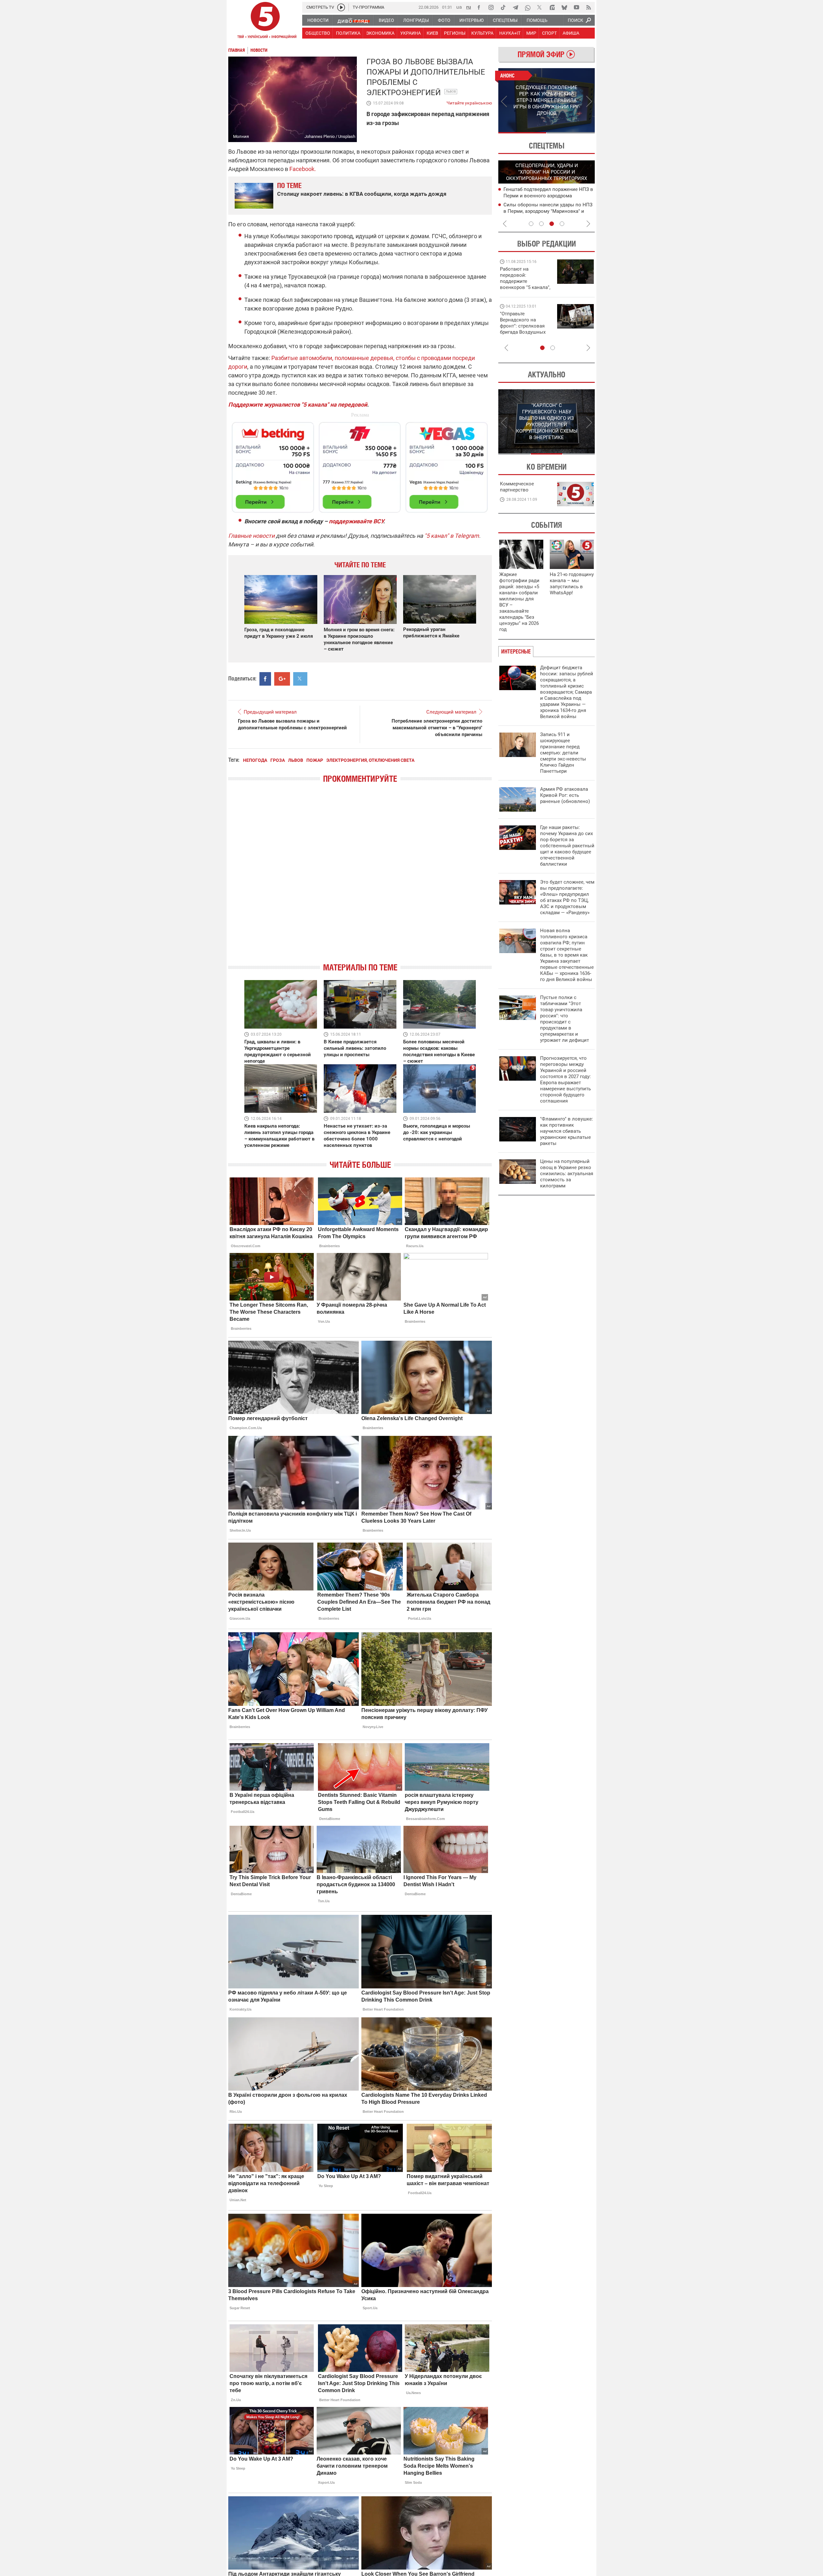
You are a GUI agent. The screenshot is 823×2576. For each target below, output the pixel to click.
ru (469, 7)
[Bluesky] (564, 7)
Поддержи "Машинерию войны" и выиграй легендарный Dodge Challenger (526, 278)
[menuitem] (318, 20)
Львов (451, 91)
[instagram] (491, 7)
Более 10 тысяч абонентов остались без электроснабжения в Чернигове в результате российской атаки (547, 211)
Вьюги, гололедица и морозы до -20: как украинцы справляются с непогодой (437, 1132)
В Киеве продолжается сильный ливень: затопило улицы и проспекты (355, 1048)
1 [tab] (522, 133)
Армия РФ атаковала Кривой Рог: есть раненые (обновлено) (565, 795)
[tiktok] (503, 7)
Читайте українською (469, 102)
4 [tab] (562, 224)
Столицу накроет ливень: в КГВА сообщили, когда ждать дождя (362, 194)
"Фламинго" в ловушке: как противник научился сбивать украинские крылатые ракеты (567, 1131)
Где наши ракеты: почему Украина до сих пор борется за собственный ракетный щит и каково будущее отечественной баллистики (567, 846)
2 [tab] (571, 133)
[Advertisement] (360, 464)
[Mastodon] (552, 7)
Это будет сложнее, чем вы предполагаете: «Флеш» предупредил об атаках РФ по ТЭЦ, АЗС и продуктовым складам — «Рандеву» (567, 897)
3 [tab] (552, 224)
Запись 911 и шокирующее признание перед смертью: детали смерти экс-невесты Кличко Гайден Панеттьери (563, 753)
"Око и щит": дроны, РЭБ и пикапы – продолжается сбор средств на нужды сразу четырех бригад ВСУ (525, 329)
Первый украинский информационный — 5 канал (265, 21)
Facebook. (303, 169)
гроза (278, 760)
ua (459, 7)
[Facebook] (479, 7)
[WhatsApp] (528, 7)
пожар (315, 760)
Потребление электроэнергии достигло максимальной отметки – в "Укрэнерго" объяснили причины (437, 728)
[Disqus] (360, 878)
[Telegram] (515, 7)
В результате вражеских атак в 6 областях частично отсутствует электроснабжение (540, 195)
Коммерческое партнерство (517, 487)
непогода (255, 760)
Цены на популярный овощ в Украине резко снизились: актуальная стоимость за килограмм (567, 1174)
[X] (540, 7)
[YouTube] (576, 7)
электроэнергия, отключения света (370, 760)
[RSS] (589, 7)
